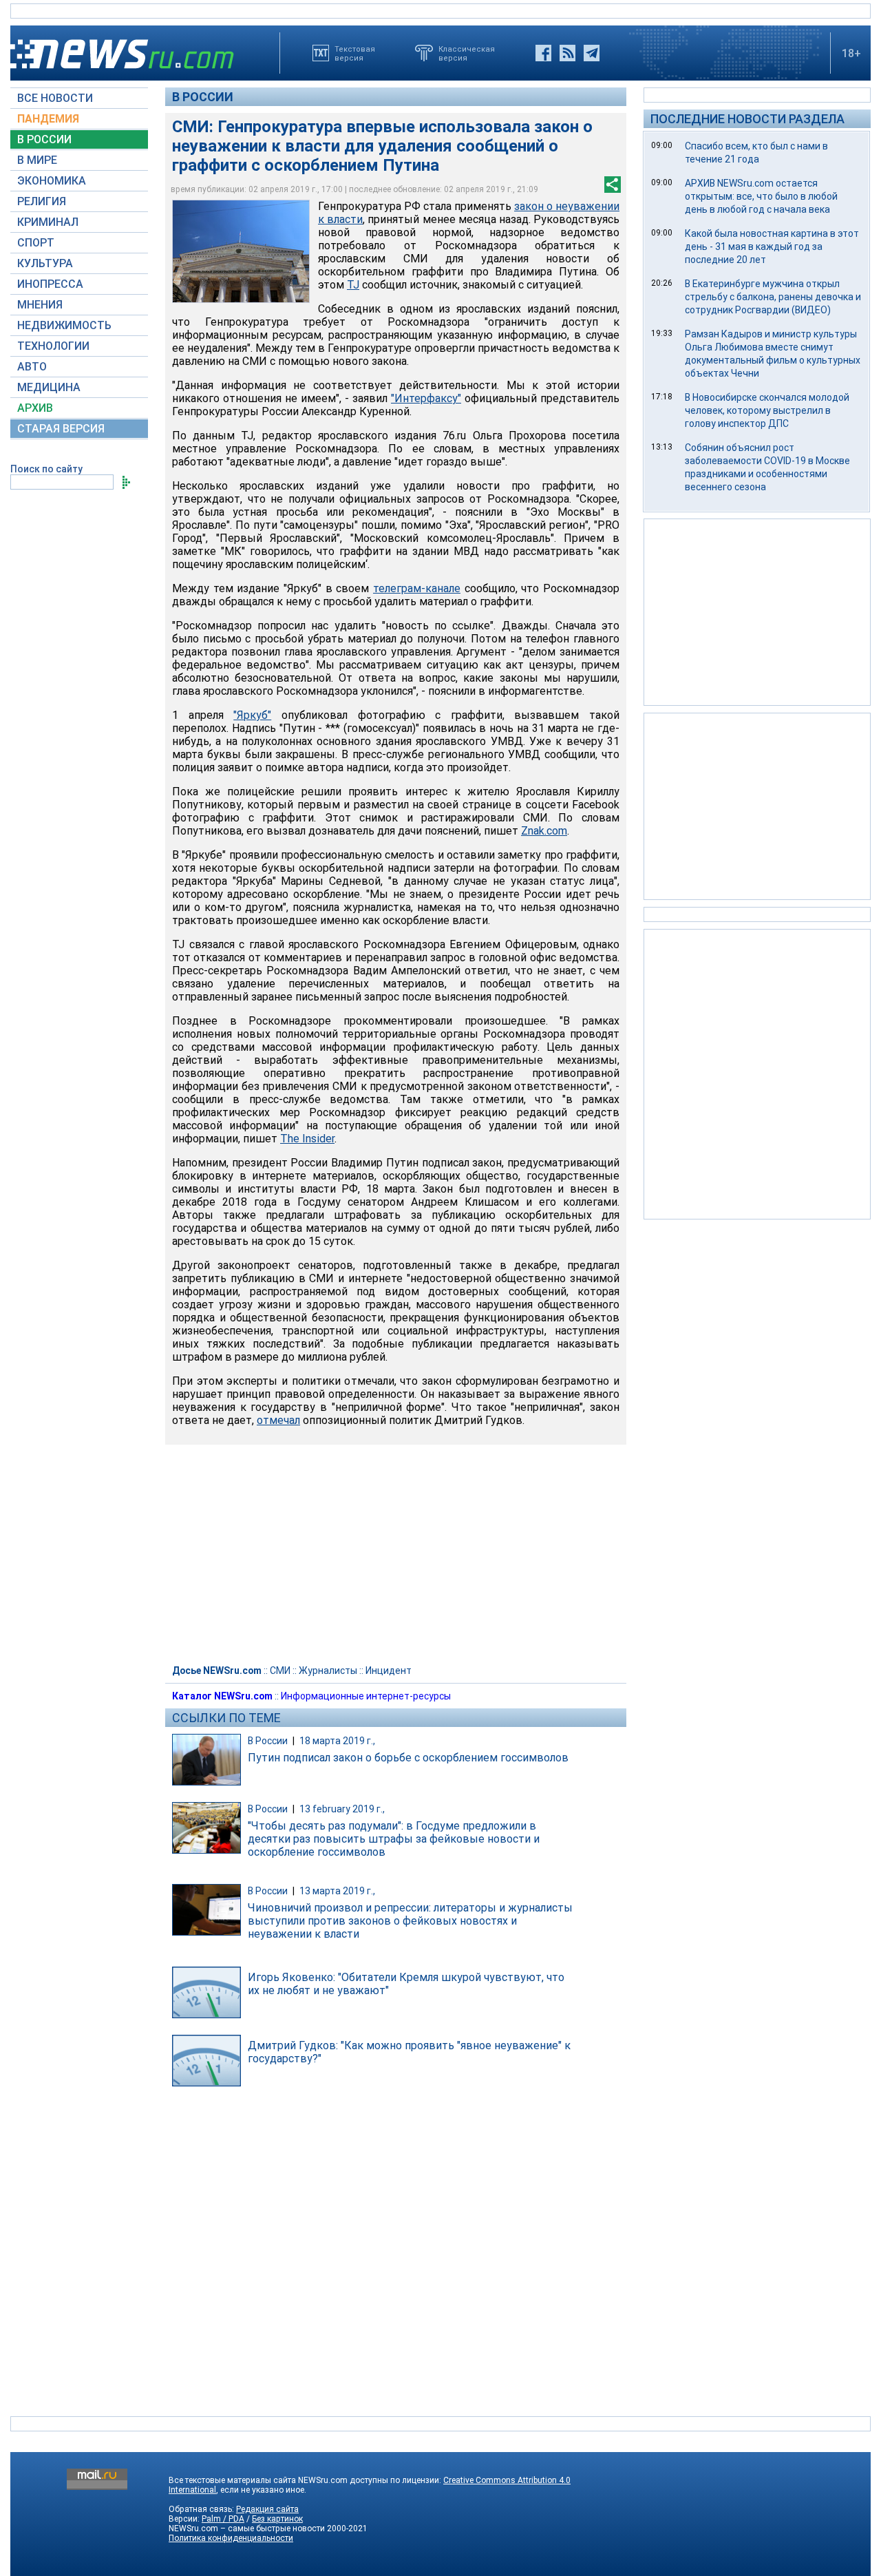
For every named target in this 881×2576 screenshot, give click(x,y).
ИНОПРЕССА (50, 284)
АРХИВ (35, 408)
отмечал (278, 1420)
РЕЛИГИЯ (42, 201)
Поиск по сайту (46, 469)
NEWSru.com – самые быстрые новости (247, 2528)
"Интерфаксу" (426, 398)
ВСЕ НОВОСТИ (55, 98)
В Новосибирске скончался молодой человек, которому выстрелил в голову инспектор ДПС (767, 410)
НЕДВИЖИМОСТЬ (64, 325)
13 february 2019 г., (342, 1809)
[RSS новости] (567, 53)
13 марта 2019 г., (337, 1891)
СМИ (280, 1671)
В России (203, 97)
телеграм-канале (417, 588)
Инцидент (389, 1671)
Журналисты (328, 1671)
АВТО (32, 367)
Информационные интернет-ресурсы (366, 1696)
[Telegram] (592, 53)
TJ (353, 285)
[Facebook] (543, 53)
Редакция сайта (267, 2509)
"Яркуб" (252, 715)
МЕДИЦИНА (49, 387)
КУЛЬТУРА (45, 263)
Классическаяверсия (467, 53)
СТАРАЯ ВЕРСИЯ (61, 429)
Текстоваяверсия (355, 53)
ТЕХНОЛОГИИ (53, 346)
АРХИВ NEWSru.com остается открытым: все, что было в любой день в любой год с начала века (761, 196)
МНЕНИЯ (40, 305)
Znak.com (544, 831)
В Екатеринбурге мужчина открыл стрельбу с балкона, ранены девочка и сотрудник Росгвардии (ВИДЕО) (773, 297)
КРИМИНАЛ (48, 222)
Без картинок (277, 2519)
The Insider (307, 1139)
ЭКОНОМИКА (52, 181)
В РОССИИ (44, 139)
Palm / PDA (223, 2519)
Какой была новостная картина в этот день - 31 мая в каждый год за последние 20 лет (772, 247)
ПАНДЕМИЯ (48, 119)
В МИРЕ (37, 160)
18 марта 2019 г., (337, 1741)
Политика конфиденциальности (231, 2538)
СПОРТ (36, 243)
